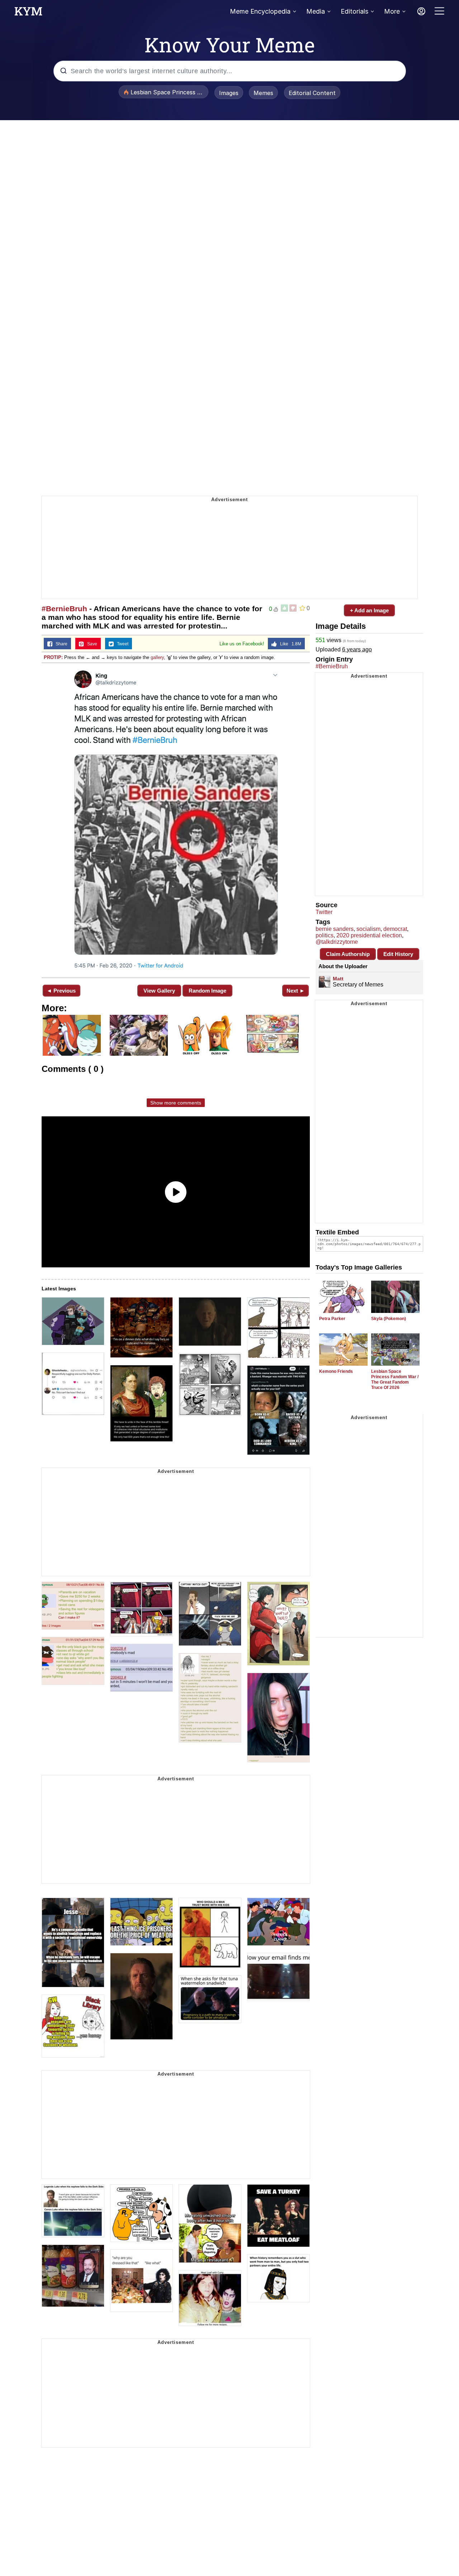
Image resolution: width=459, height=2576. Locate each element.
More (392, 11)
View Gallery (159, 991)
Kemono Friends (336, 1371)
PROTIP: (53, 657)
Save (91, 644)
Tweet (121, 644)
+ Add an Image (369, 610)
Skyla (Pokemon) (389, 1319)
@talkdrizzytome (337, 942)
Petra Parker (332, 1319)
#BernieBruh (64, 609)
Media (316, 11)
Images (229, 93)
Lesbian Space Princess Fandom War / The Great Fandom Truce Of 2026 (395, 1379)
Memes (263, 93)
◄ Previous (61, 991)
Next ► (296, 991)
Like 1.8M (289, 644)
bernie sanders (335, 929)
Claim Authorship (348, 954)
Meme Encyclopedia (260, 11)
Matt (338, 979)
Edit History (398, 954)
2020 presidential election (369, 935)
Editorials (354, 11)
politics (325, 935)
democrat (395, 929)
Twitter (324, 912)
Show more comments (176, 1103)
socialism (368, 929)
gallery (157, 657)
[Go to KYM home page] (28, 13)
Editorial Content (312, 93)
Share (60, 644)
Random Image (207, 991)
